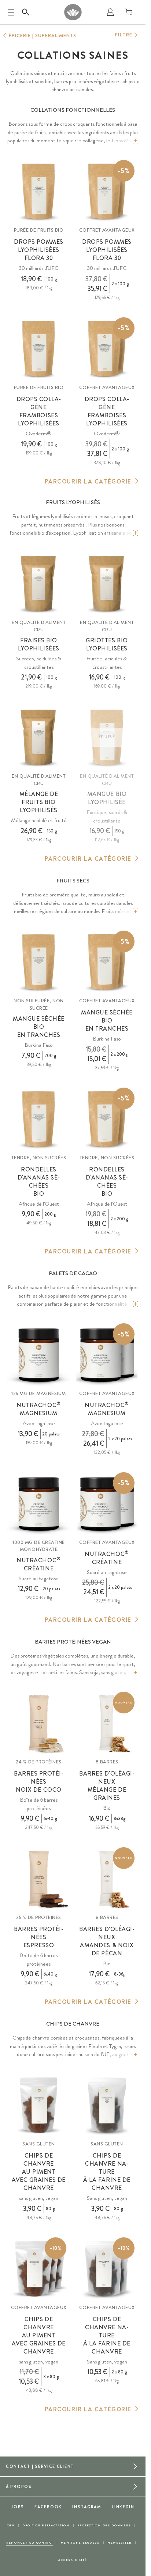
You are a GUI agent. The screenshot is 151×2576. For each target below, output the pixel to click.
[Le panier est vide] (129, 12)
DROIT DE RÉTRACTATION (46, 2525)
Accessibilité (73, 2560)
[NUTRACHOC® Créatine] (39, 1504)
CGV (11, 2525)
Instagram (87, 2507)
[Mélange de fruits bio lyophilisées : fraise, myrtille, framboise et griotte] (39, 737)
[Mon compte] (110, 12)
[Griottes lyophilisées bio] (107, 584)
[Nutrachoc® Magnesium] (39, 1355)
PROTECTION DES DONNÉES (104, 2525)
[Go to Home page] (73, 12)
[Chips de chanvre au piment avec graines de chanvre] (39, 2105)
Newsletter (119, 2543)
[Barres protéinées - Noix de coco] (39, 1723)
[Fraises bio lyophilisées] (39, 584)
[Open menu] (11, 12)
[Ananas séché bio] (39, 1119)
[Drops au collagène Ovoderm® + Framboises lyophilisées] (39, 349)
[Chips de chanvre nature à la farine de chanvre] (107, 2105)
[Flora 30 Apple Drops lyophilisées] (39, 191)
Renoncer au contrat (30, 2543)
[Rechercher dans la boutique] (26, 12)
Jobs (18, 2507)
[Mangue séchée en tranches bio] (39, 962)
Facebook (48, 2507)
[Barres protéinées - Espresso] (39, 1879)
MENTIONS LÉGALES (80, 2543)
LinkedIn (123, 2507)
